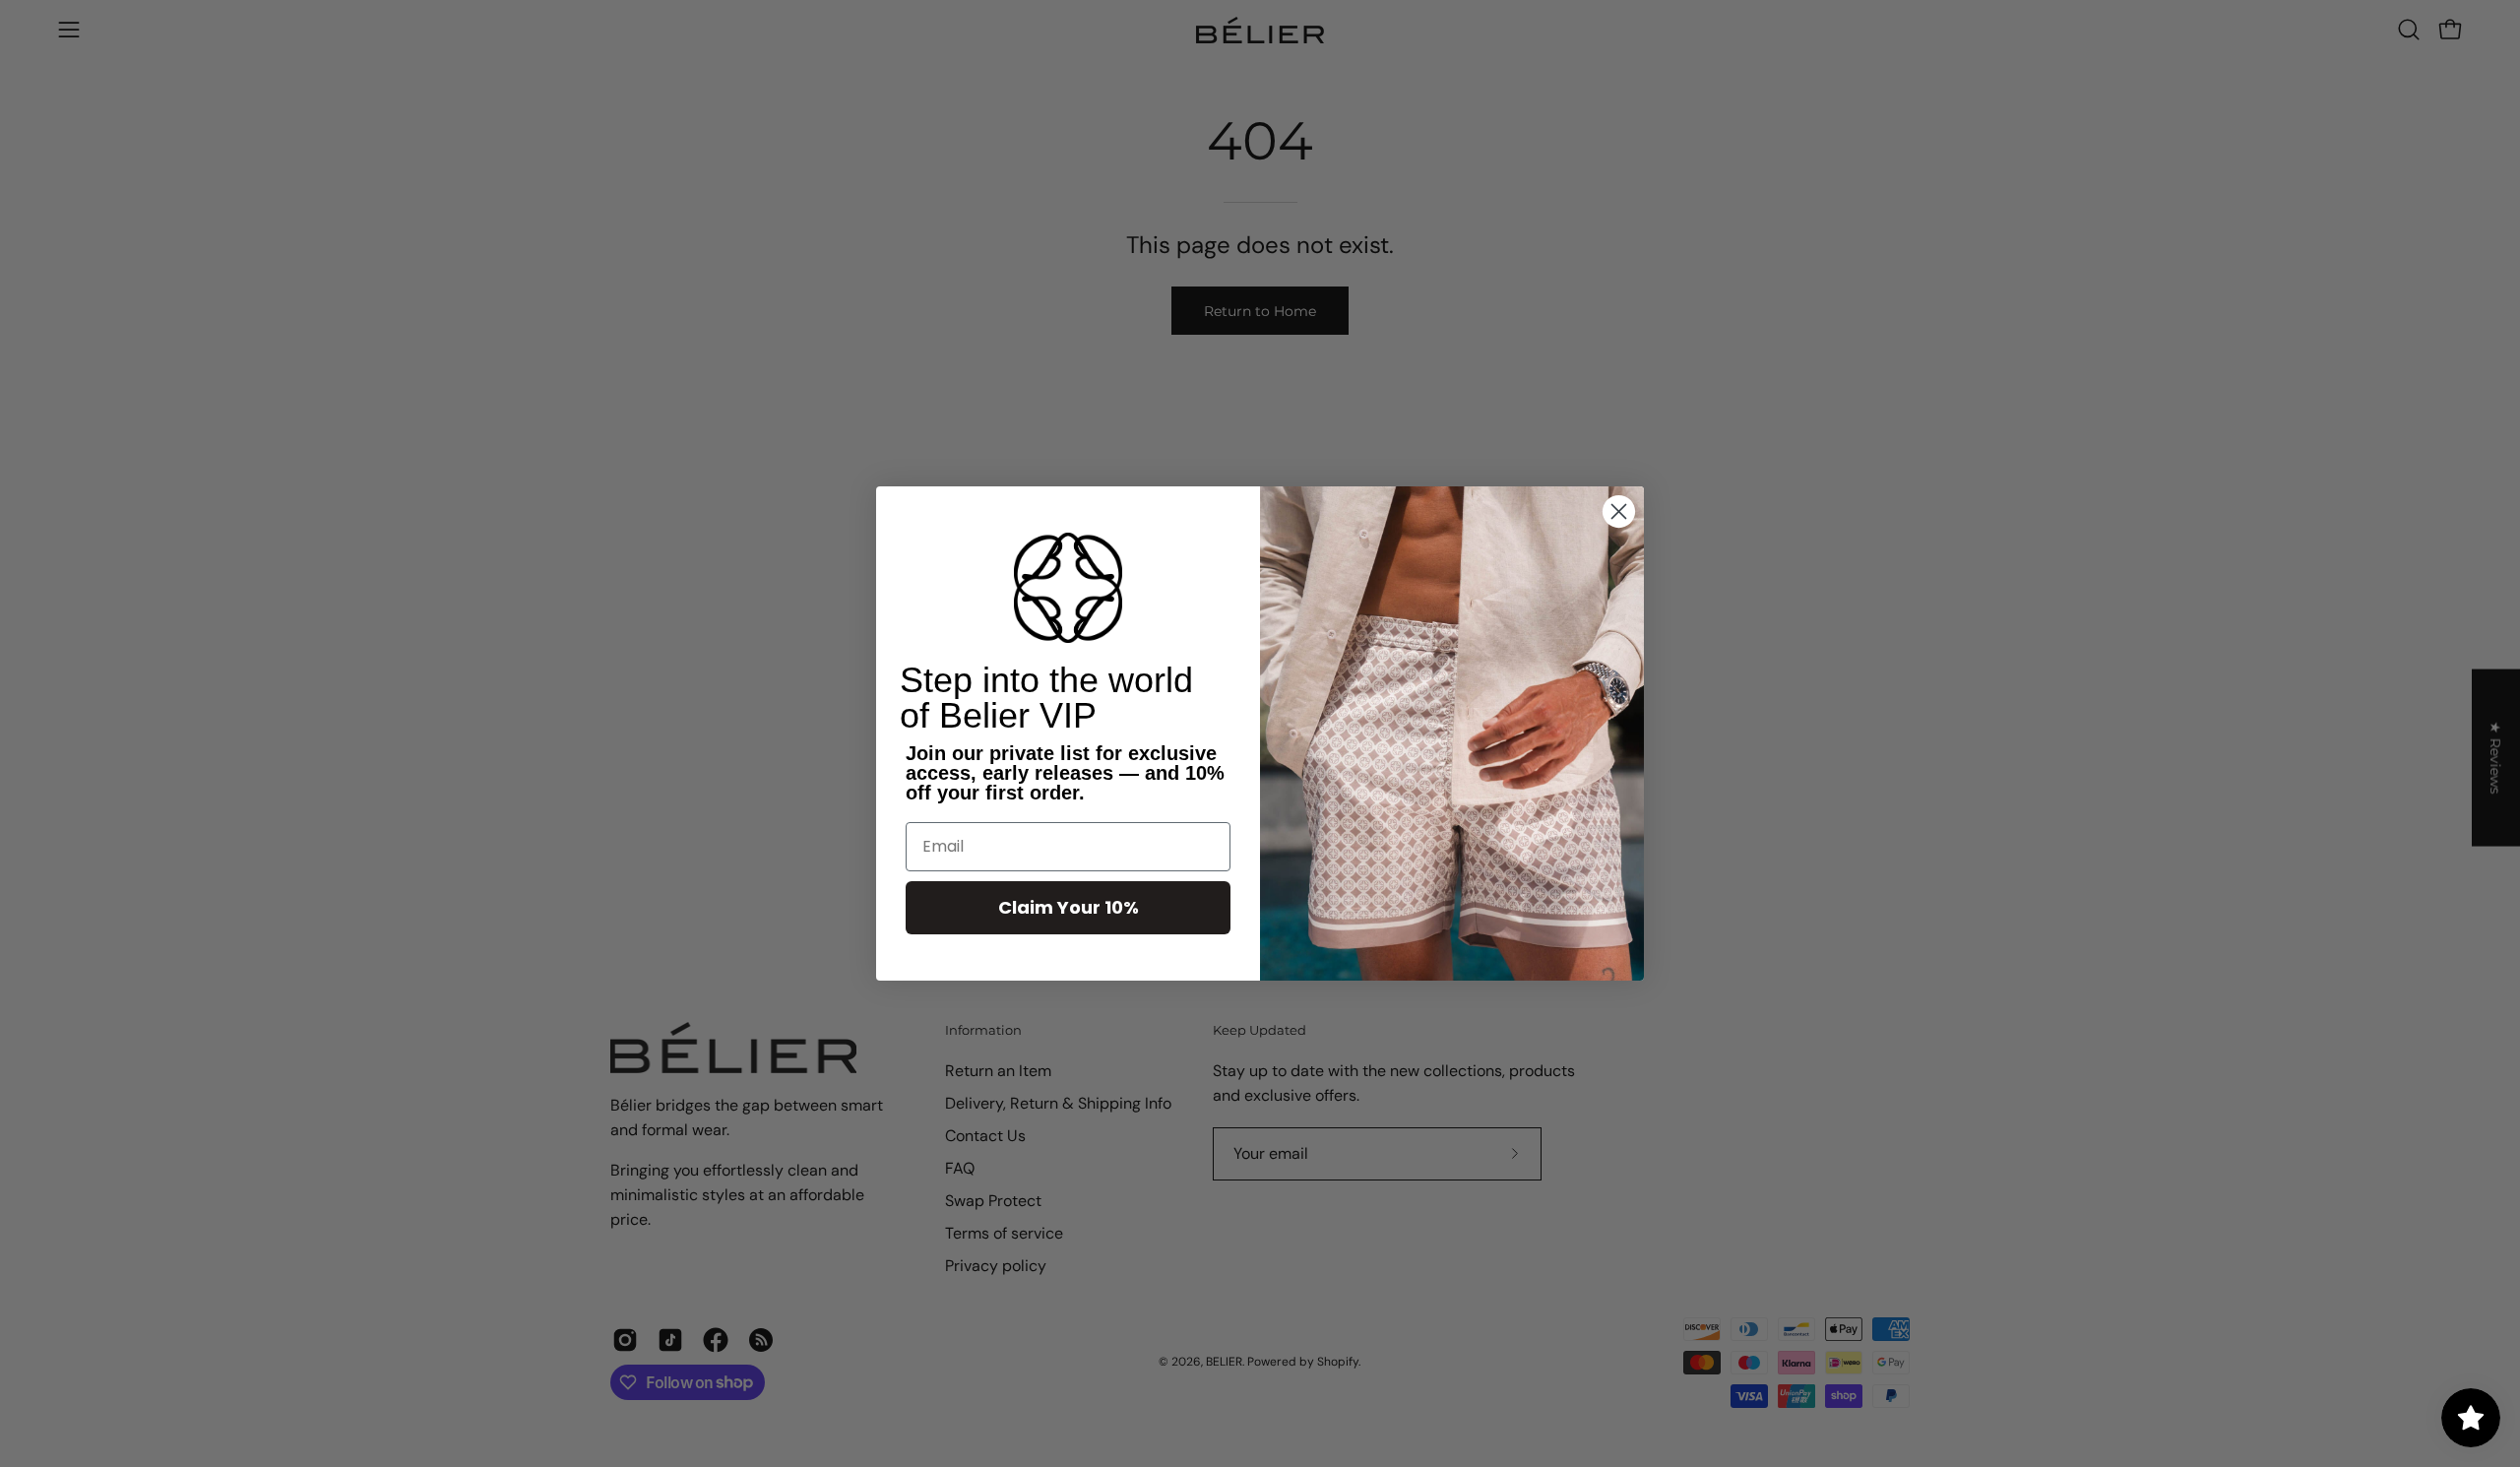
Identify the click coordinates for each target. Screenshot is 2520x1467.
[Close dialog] (1619, 511)
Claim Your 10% (1069, 907)
